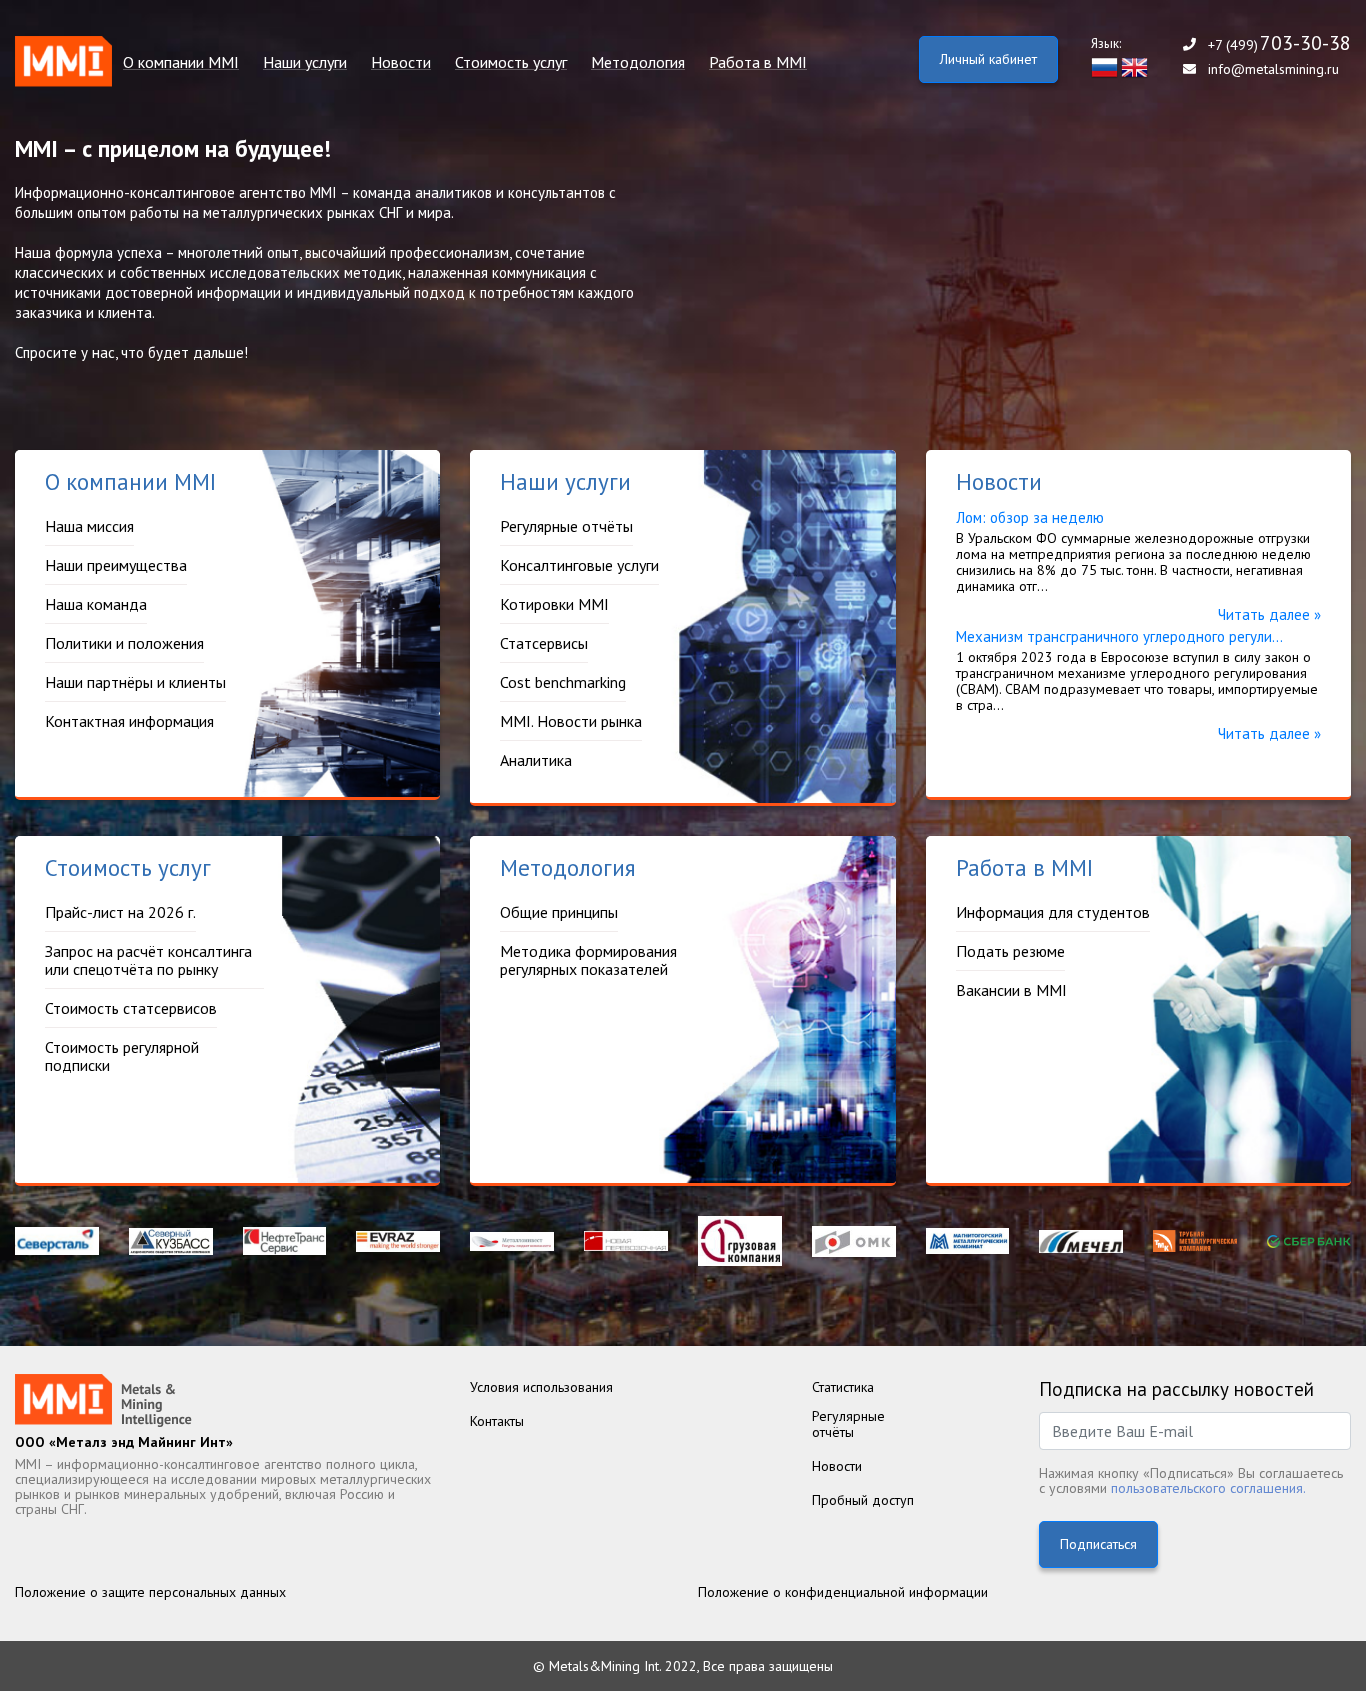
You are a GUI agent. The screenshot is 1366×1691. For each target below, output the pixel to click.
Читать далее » (1269, 614)
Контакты (497, 1421)
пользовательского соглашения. (1208, 1488)
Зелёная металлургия (429, 118)
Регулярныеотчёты (848, 1424)
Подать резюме (1010, 951)
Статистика (843, 1387)
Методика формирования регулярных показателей (588, 960)
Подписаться (1098, 1544)
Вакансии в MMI (1011, 990)
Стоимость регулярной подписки (122, 1056)
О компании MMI (181, 62)
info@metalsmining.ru (1273, 69)
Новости (401, 62)
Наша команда (96, 604)
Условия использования (541, 1387)
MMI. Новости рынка (571, 721)
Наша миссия (153, 118)
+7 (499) (1279, 44)
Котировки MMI (554, 604)
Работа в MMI (758, 62)
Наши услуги (305, 62)
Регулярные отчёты (315, 118)
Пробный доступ (863, 1500)
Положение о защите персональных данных (150, 1592)
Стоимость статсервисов (131, 1008)
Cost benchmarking (563, 682)
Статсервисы (544, 643)
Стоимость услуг (511, 62)
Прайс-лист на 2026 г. (516, 118)
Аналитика (536, 760)
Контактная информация (129, 721)
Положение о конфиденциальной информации (843, 1592)
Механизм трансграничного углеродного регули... (1119, 636)
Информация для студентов (792, 118)
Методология (638, 62)
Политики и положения (124, 643)
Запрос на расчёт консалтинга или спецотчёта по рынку (148, 960)
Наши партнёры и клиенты (135, 682)
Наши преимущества (116, 565)
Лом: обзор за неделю (1030, 517)
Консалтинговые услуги (579, 565)
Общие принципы (636, 118)
